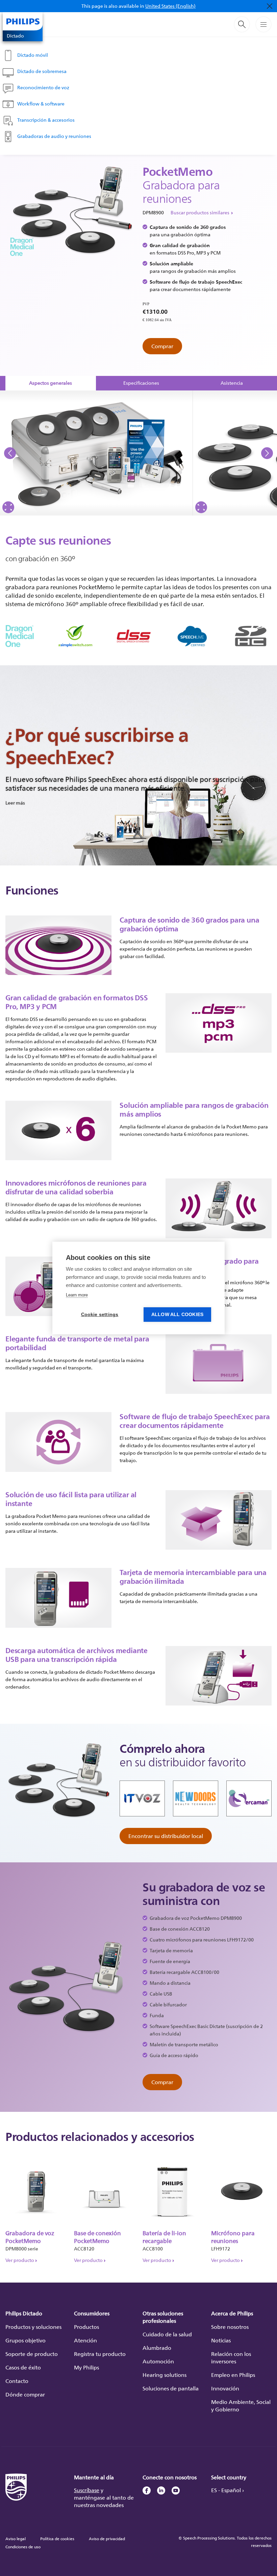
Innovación (225, 2388)
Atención (85, 2340)
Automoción (158, 2361)
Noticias (221, 2340)
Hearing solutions (165, 2375)
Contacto (17, 2381)
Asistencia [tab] (232, 383)
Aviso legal (16, 2539)
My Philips (86, 2367)
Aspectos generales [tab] (51, 383)
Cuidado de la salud (167, 2334)
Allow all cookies (177, 1315)
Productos (86, 2327)
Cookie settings (100, 1315)
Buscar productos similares (200, 212)
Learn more (77, 1295)
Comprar (162, 346)
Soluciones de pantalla (171, 2388)
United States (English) (170, 6)
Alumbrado (157, 2348)
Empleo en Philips (233, 2375)
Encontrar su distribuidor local (166, 1836)
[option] (96, 453)
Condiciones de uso (23, 2547)
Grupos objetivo (26, 2340)
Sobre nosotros (230, 2327)
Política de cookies (57, 2539)
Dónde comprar (25, 2394)
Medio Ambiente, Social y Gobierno (241, 2406)
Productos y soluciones (33, 2327)
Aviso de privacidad (107, 2539)
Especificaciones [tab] (141, 383)
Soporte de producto (32, 2354)
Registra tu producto (100, 2354)
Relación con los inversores (231, 2358)
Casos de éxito (23, 2367)
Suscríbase (87, 2490)
